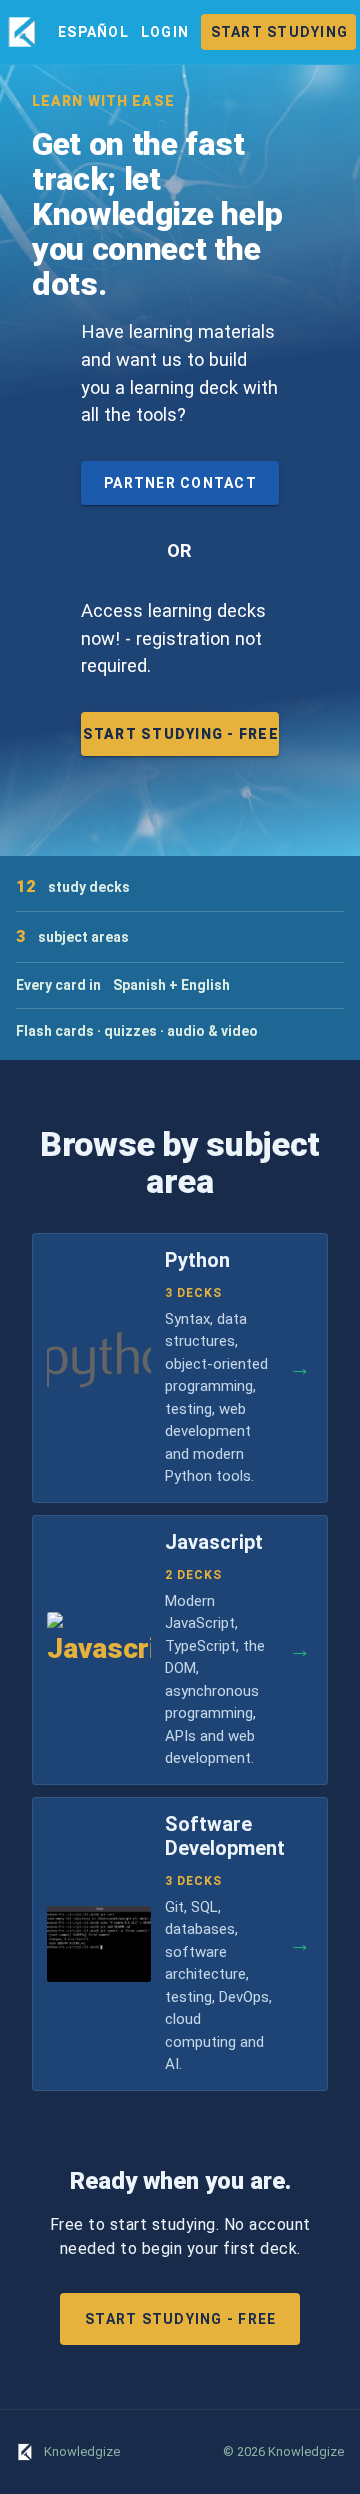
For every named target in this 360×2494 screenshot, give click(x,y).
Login (165, 32)
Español (93, 32)
